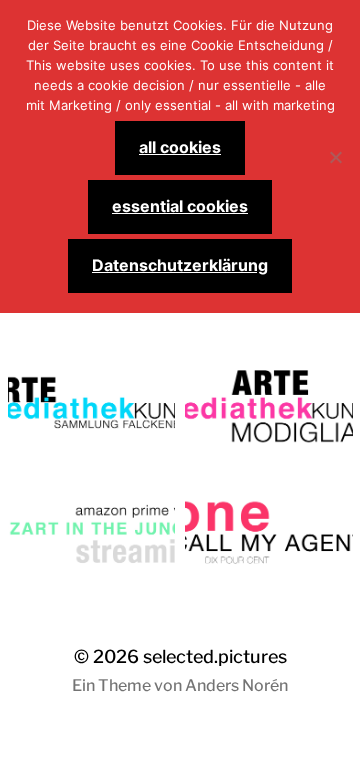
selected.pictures (215, 656)
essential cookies (180, 206)
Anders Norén (236, 685)
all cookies (180, 147)
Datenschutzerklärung (180, 265)
